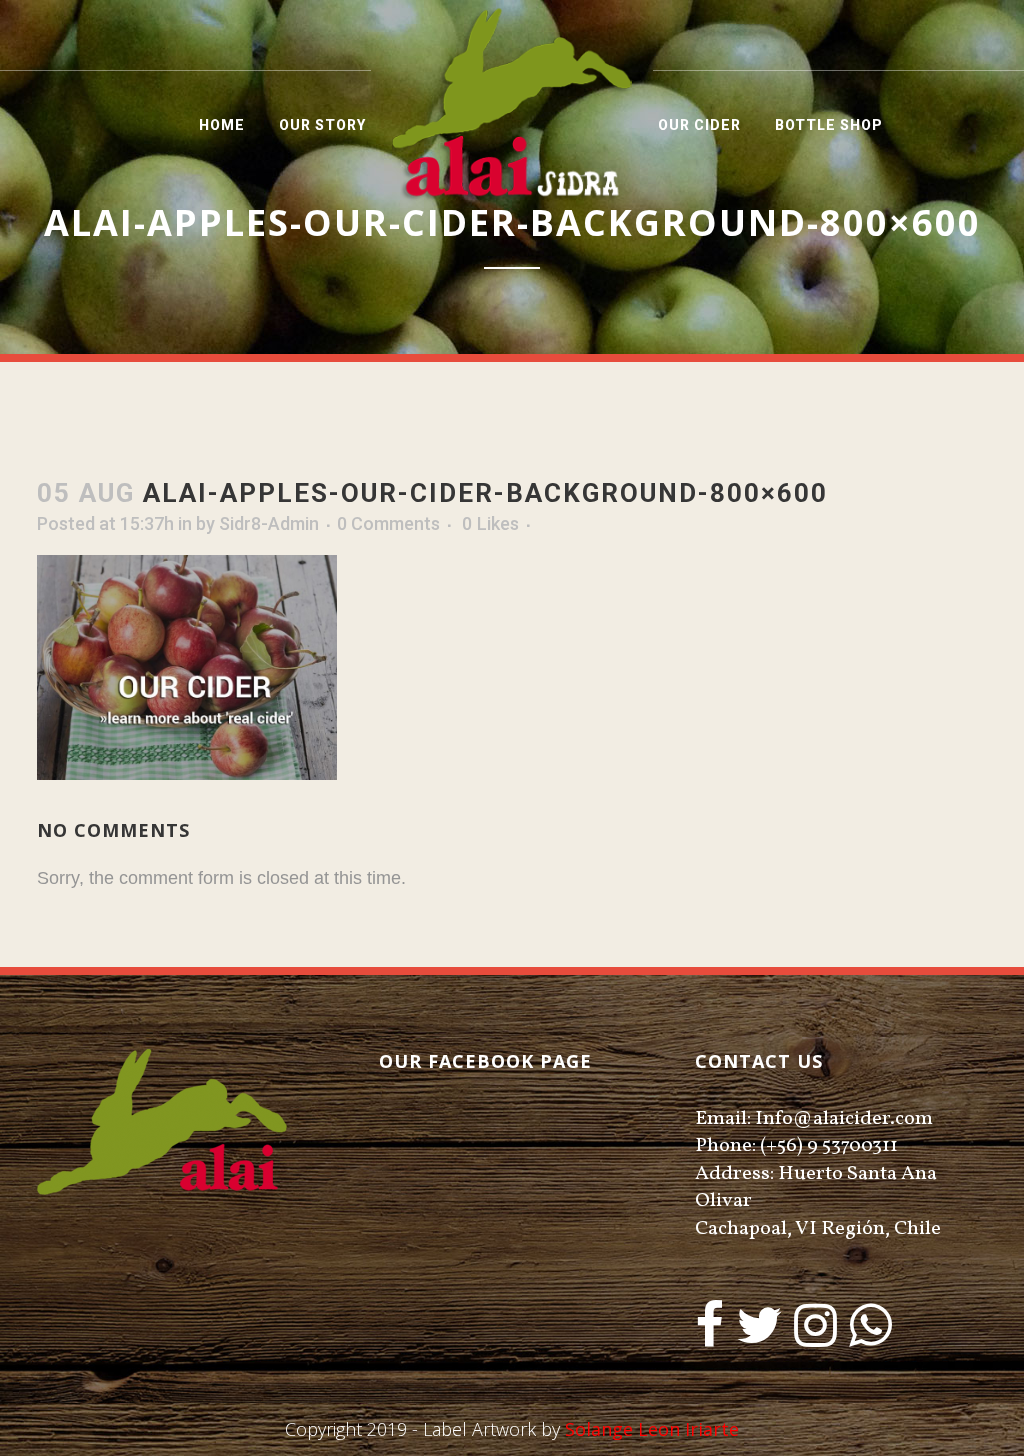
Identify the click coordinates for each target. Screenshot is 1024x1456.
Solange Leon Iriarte (652, 1429)
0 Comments (388, 523)
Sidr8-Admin (269, 523)
